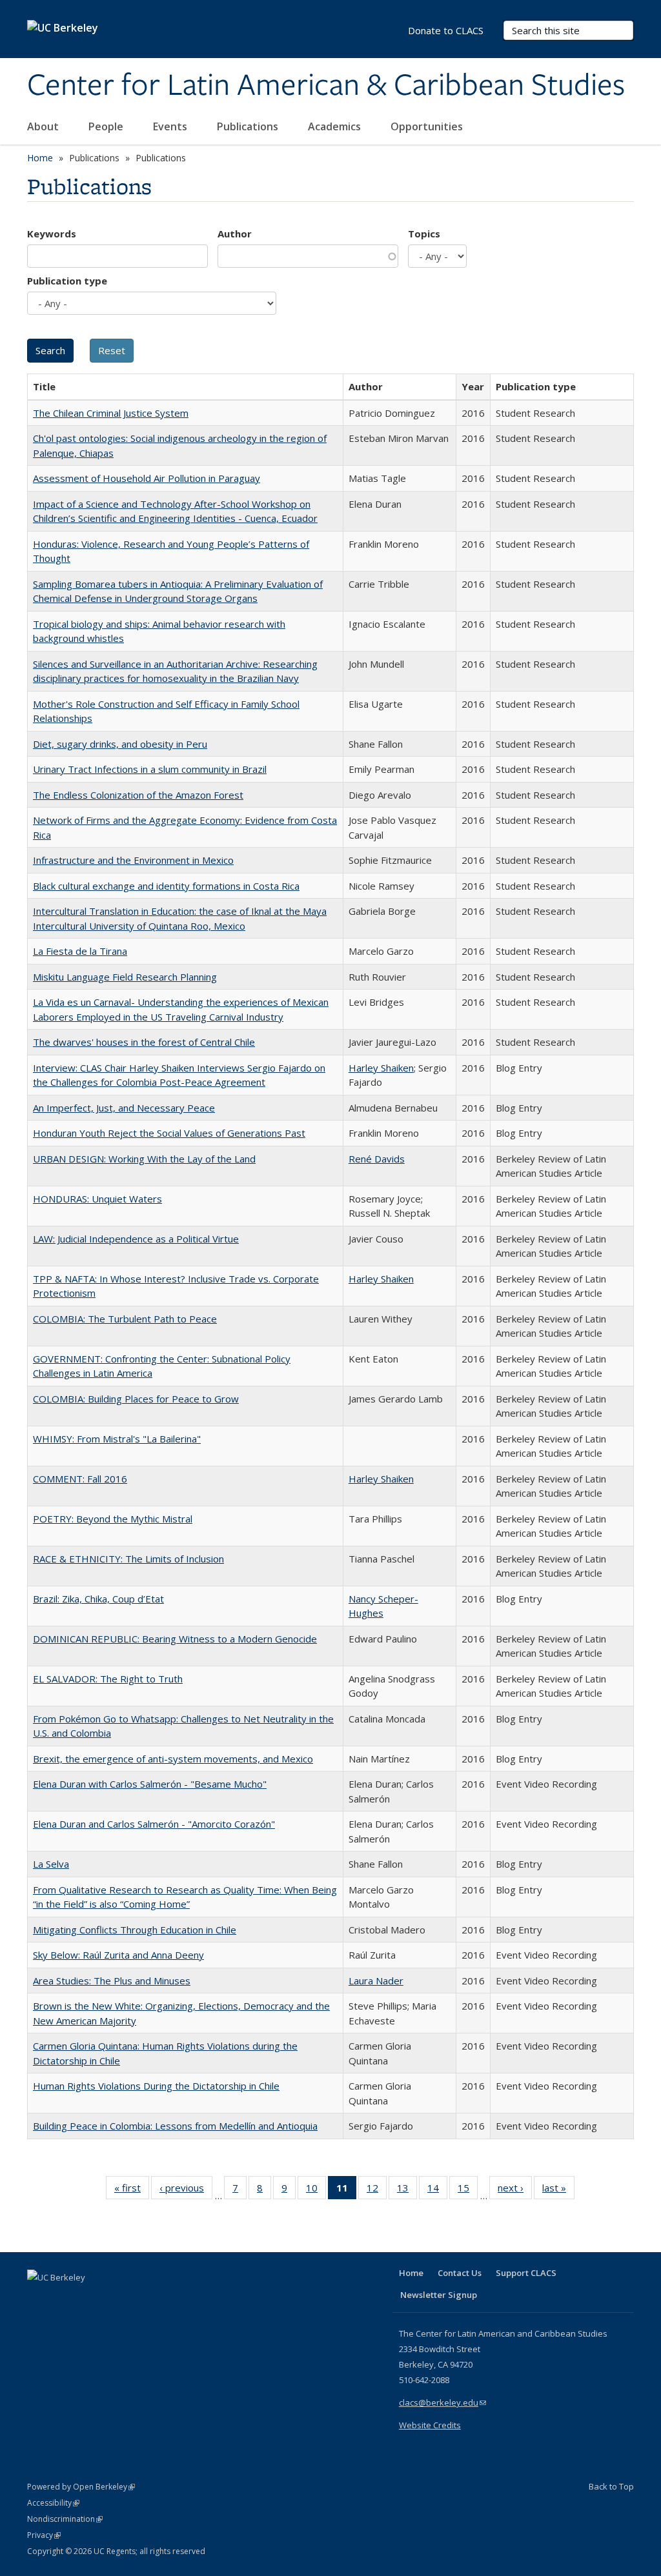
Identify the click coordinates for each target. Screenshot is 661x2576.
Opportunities (428, 126)
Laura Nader (376, 1981)
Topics (424, 234)
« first (132, 2191)
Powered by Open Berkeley (81, 2487)
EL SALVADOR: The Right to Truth (108, 1679)
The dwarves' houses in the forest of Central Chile (144, 1042)
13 (407, 2191)
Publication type (67, 281)
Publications (249, 126)
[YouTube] (89, 2299)
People (107, 126)
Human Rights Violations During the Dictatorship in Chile (156, 2086)
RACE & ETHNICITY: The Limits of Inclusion (128, 1559)
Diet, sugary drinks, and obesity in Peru (120, 744)
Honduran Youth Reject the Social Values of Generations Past (169, 1133)
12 (377, 2191)
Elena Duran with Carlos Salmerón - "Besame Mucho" (150, 1784)
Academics (336, 126)
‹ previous (186, 2191)
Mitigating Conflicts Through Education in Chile (135, 1930)
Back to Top (611, 2486)
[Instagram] (114, 2299)
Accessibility (53, 2503)
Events (171, 126)
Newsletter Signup (439, 2295)
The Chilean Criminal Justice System (111, 413)
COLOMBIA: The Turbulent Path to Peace (125, 1319)
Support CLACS (526, 2273)
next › (515, 2191)
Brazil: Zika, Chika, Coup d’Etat (98, 1599)
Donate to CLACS (446, 30)
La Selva (51, 1864)
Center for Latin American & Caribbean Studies (326, 86)
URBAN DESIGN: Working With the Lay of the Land (144, 1159)
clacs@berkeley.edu (442, 2402)
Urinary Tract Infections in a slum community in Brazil (150, 769)
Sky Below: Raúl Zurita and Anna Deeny (118, 1955)
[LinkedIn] (64, 2299)
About (44, 126)
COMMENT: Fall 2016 (80, 1479)
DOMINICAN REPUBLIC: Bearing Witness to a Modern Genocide (175, 1639)
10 (316, 2191)
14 (437, 2191)
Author (235, 234)
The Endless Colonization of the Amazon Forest (138, 795)
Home (40, 158)
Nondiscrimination (65, 2519)
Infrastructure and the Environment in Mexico (133, 860)
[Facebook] (39, 2299)
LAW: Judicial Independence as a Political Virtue (136, 1239)
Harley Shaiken (381, 1068)
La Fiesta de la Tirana (80, 951)
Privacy (44, 2535)
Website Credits (430, 2425)
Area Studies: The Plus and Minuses (112, 1981)
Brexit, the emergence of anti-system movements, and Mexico (173, 1759)
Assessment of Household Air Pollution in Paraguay (147, 478)
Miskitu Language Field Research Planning (125, 977)
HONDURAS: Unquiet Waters (97, 1199)
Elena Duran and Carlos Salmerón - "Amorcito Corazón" (154, 1824)
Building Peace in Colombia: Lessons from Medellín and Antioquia (175, 2126)
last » (558, 2191)
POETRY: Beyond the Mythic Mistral (113, 1519)
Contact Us (460, 2273)
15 (468, 2191)
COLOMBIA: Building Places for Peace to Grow (136, 1399)
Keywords (52, 234)
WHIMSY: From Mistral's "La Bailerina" (117, 1439)
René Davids (377, 1159)
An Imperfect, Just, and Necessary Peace (124, 1108)
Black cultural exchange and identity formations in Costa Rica (166, 886)
